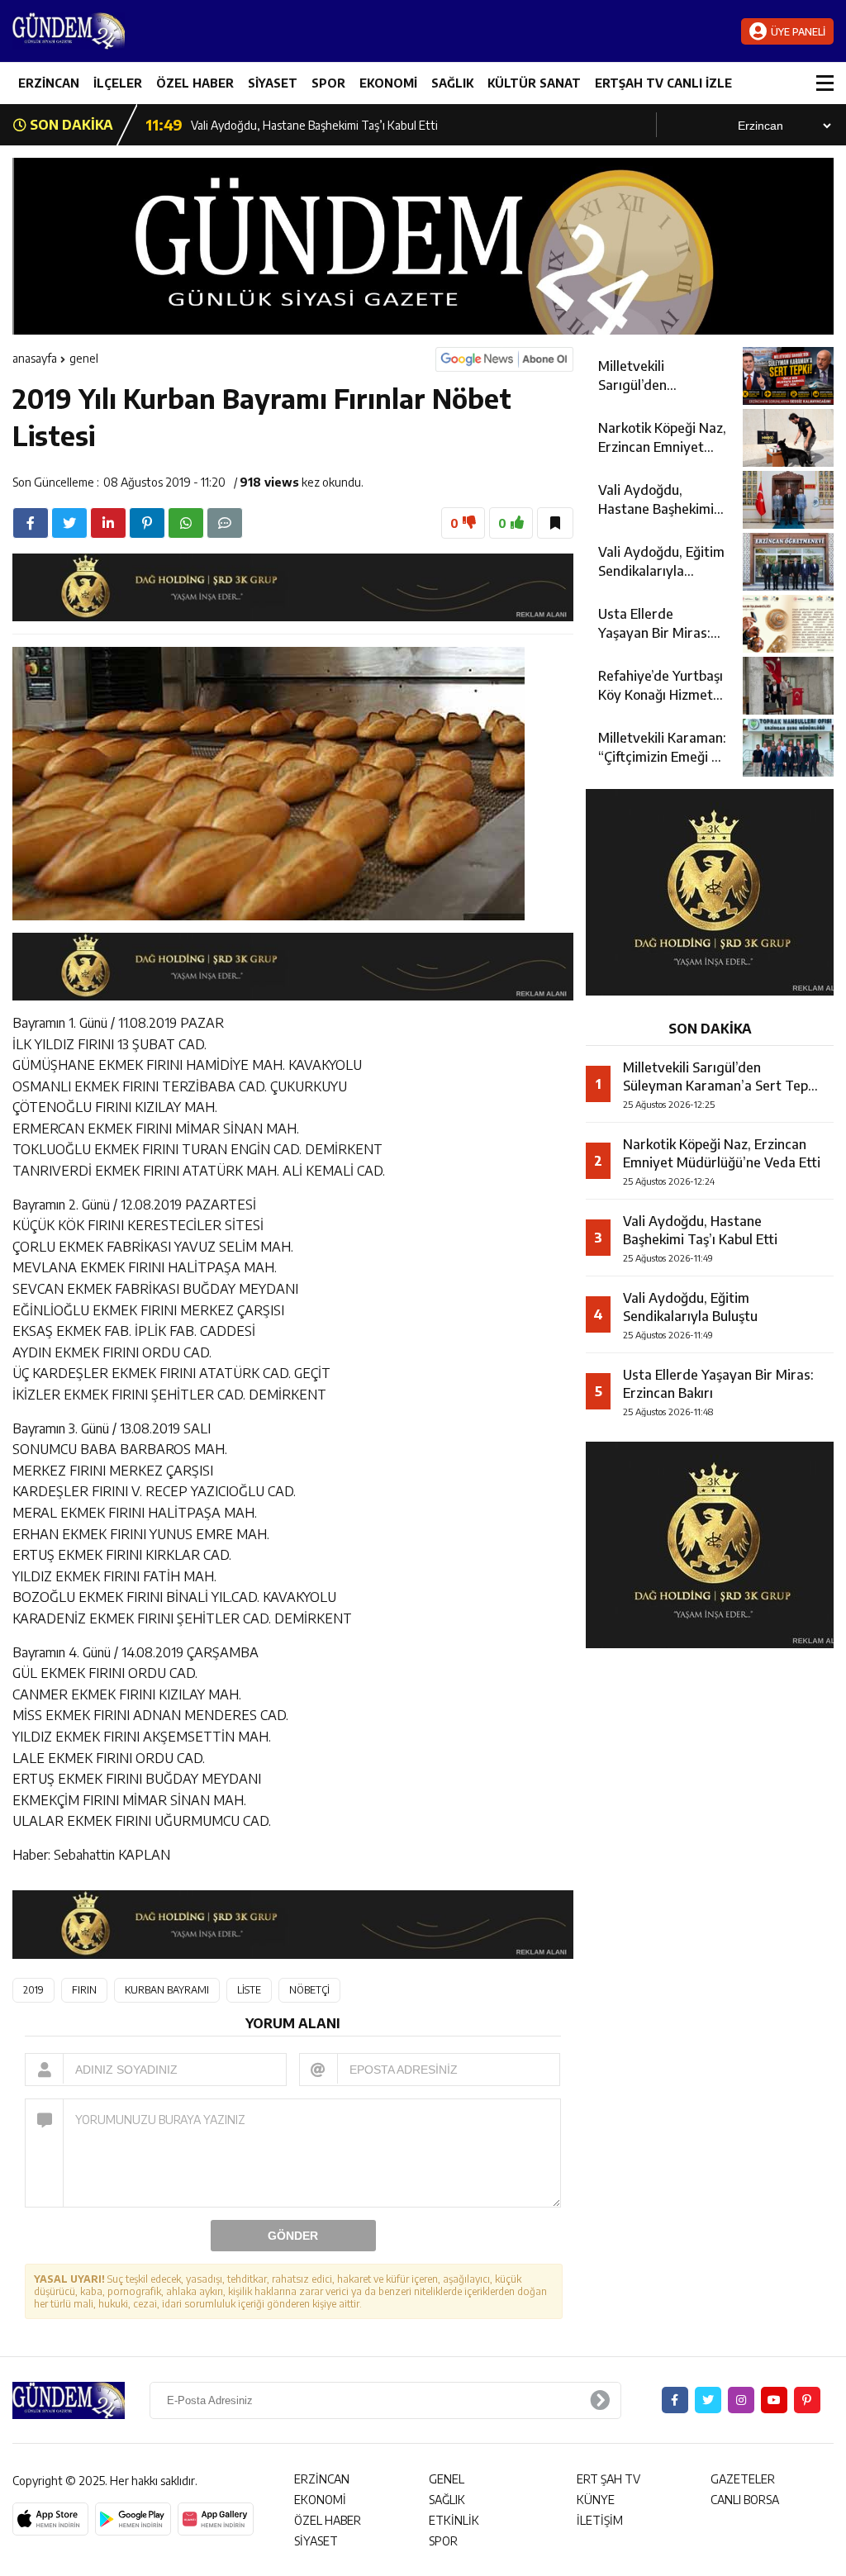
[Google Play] (133, 2519)
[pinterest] (147, 523)
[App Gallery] (216, 2519)
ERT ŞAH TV (608, 2479)
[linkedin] (108, 523)
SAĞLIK (452, 83)
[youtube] (774, 2400)
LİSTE (249, 1990)
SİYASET (273, 83)
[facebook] (31, 523)
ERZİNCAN (49, 83)
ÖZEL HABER (195, 83)
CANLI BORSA (745, 2500)
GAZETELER (743, 2479)
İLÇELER (118, 83)
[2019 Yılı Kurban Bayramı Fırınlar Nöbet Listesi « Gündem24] (112, 31)
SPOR (328, 83)
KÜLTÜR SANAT (534, 83)
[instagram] (741, 2400)
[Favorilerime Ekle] (555, 523)
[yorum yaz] (225, 523)
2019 (33, 1990)
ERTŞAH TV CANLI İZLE (663, 83)
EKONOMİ (388, 83)
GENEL (84, 358)
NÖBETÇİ (309, 1990)
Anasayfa (35, 358)
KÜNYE (596, 2500)
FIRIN (84, 1990)
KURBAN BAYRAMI (167, 1990)
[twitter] (69, 523)
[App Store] (50, 2519)
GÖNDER (293, 2236)
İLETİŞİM (600, 2520)
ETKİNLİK (454, 2520)
